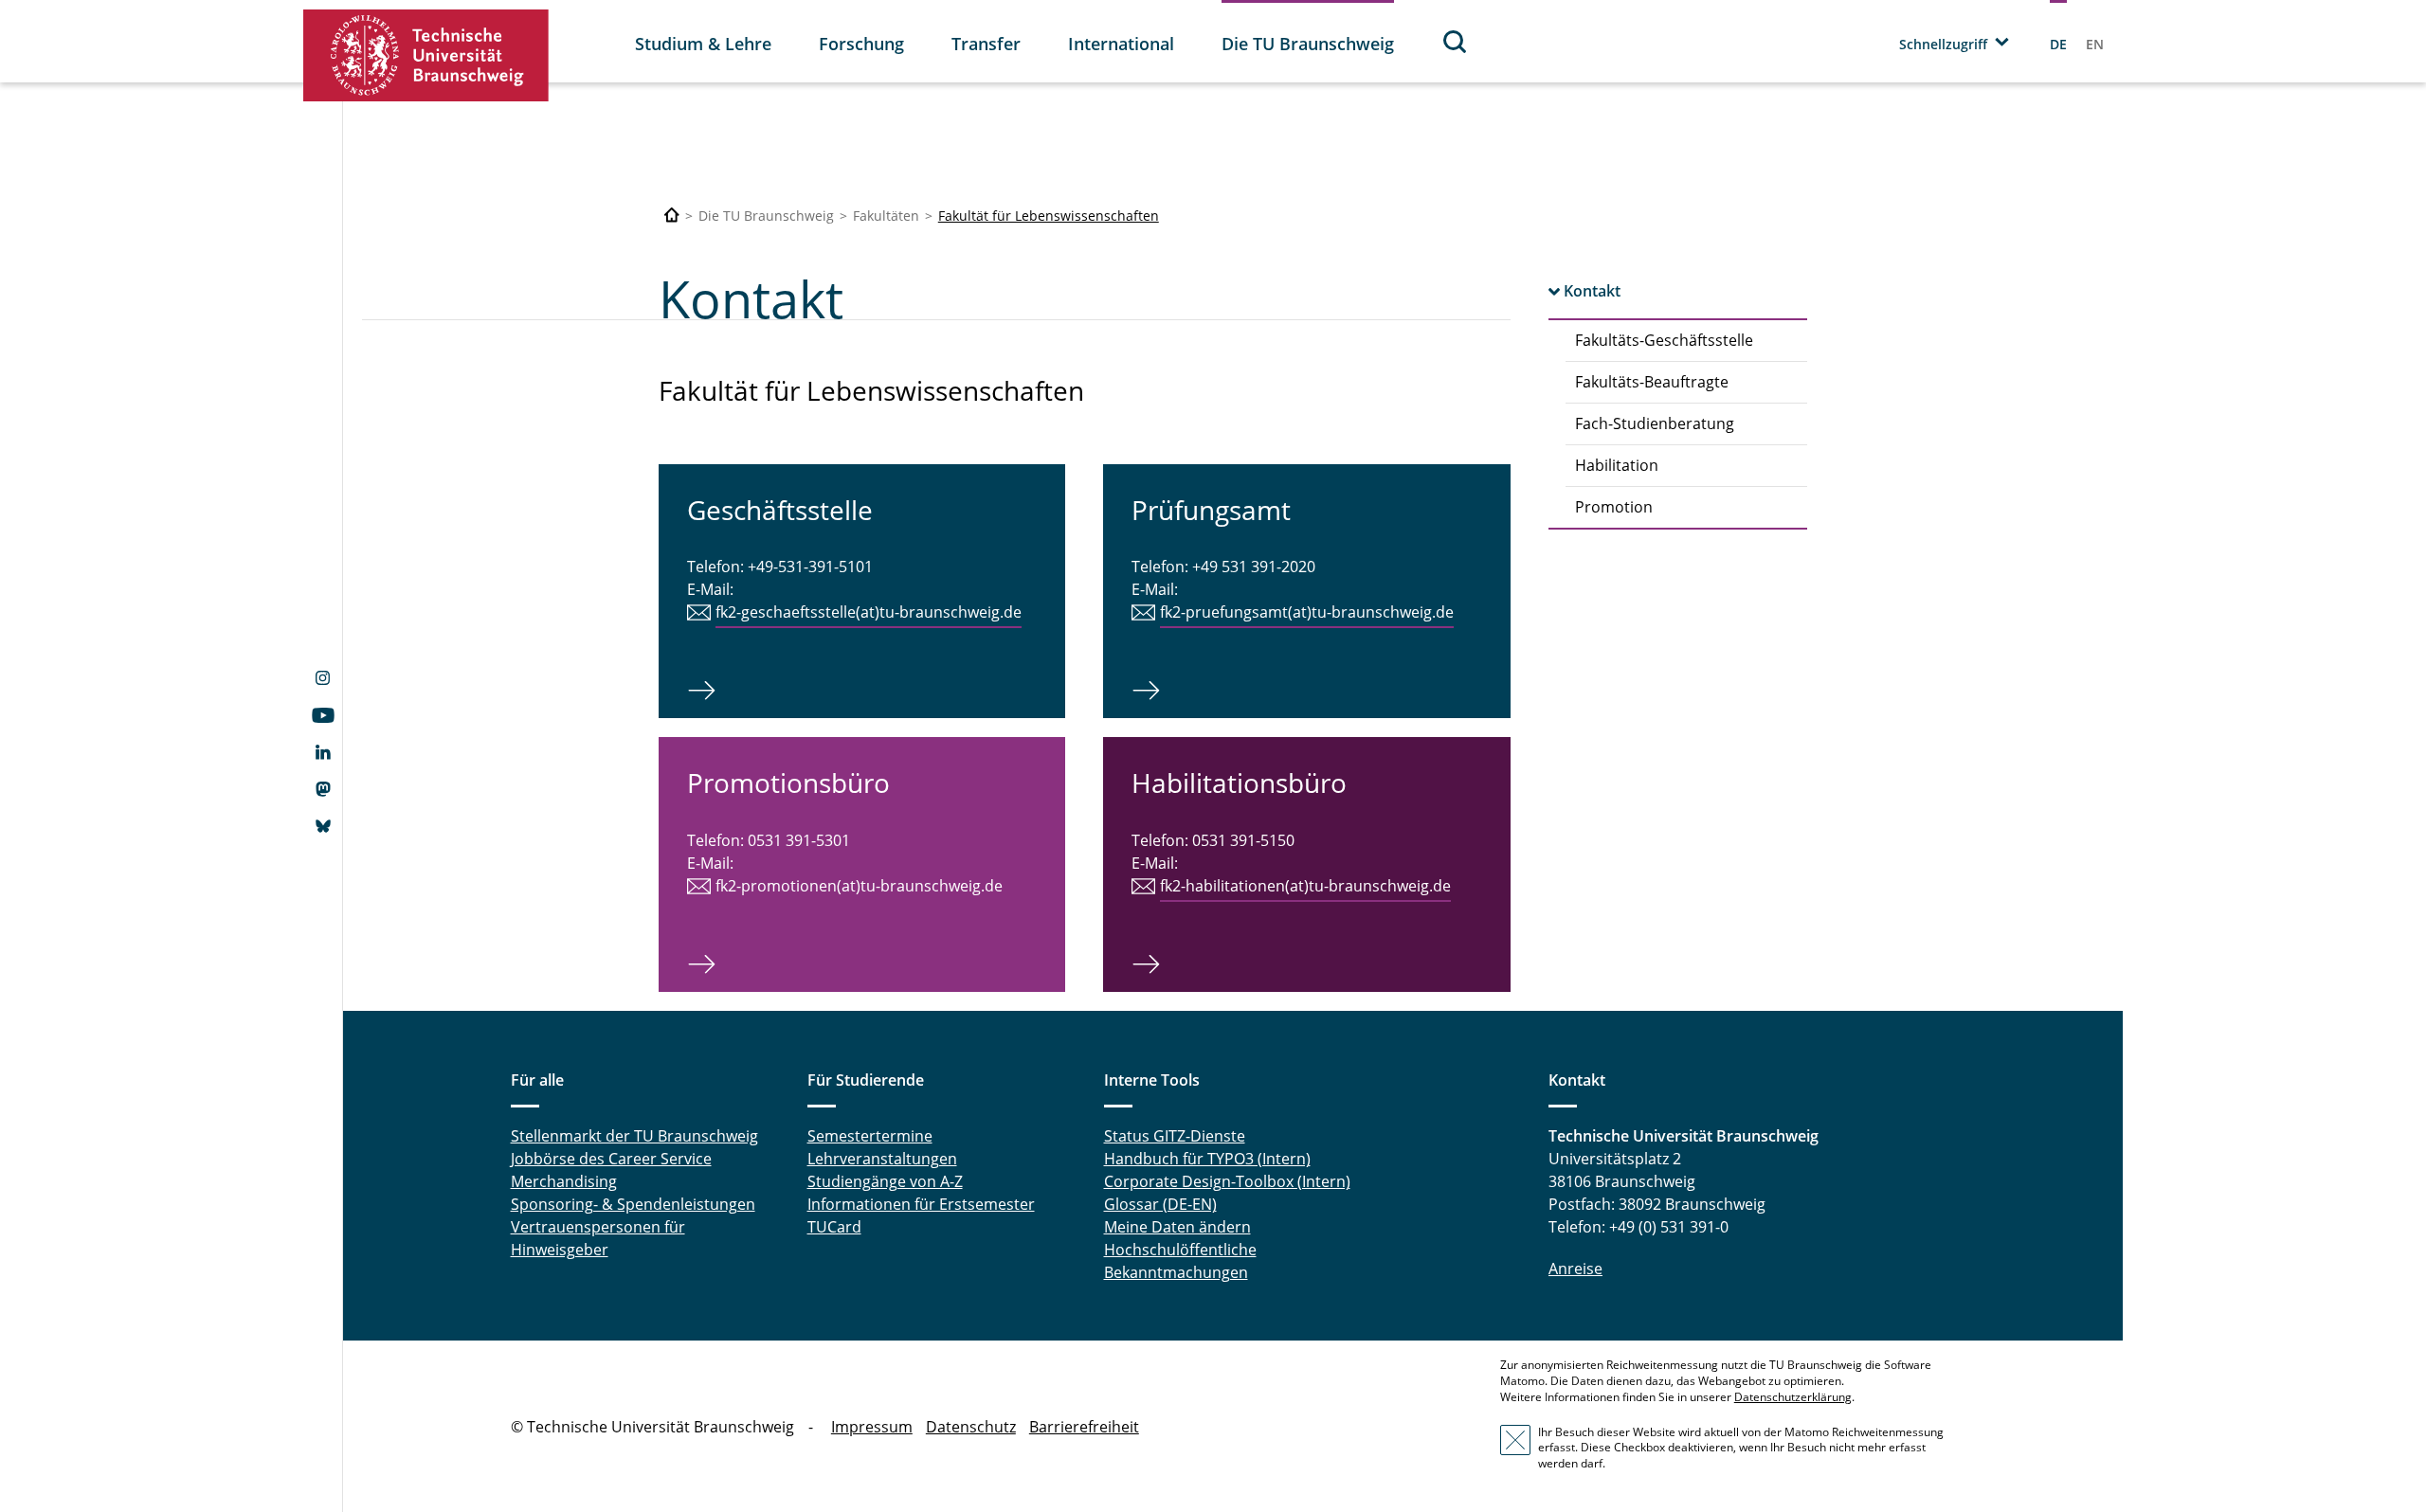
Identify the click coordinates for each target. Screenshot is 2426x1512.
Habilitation (1617, 465)
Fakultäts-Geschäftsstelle (1664, 340)
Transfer (986, 44)
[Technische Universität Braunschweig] (426, 55)
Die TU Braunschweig (1308, 44)
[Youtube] (323, 717)
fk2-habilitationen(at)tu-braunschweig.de (1305, 886)
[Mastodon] (323, 791)
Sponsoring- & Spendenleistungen (633, 1204)
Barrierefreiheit (1084, 1427)
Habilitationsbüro (1239, 783)
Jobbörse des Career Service (611, 1159)
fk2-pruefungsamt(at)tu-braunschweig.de (1307, 612)
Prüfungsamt (1211, 510)
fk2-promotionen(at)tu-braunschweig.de (859, 886)
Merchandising (564, 1181)
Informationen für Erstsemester (921, 1204)
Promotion (1614, 507)
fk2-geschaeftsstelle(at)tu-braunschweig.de (869, 612)
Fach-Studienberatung (1655, 423)
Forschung (861, 44)
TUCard (834, 1227)
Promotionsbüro (788, 783)
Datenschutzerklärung (1793, 1397)
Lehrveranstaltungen (882, 1159)
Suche (1456, 41)
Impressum (872, 1427)
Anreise (1575, 1269)
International (1121, 44)
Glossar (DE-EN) (1160, 1204)
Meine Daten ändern (1177, 1227)
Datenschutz (971, 1427)
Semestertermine (870, 1136)
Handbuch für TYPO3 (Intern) (1207, 1159)
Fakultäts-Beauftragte (1652, 382)
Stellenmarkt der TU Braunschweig (634, 1136)
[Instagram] (323, 680)
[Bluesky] (323, 828)
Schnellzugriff (1943, 44)
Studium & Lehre (703, 44)
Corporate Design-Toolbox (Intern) (1227, 1181)
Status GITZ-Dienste (1175, 1136)
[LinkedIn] (323, 754)
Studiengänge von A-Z (885, 1181)
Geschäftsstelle (780, 510)
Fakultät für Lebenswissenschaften (1049, 216)
